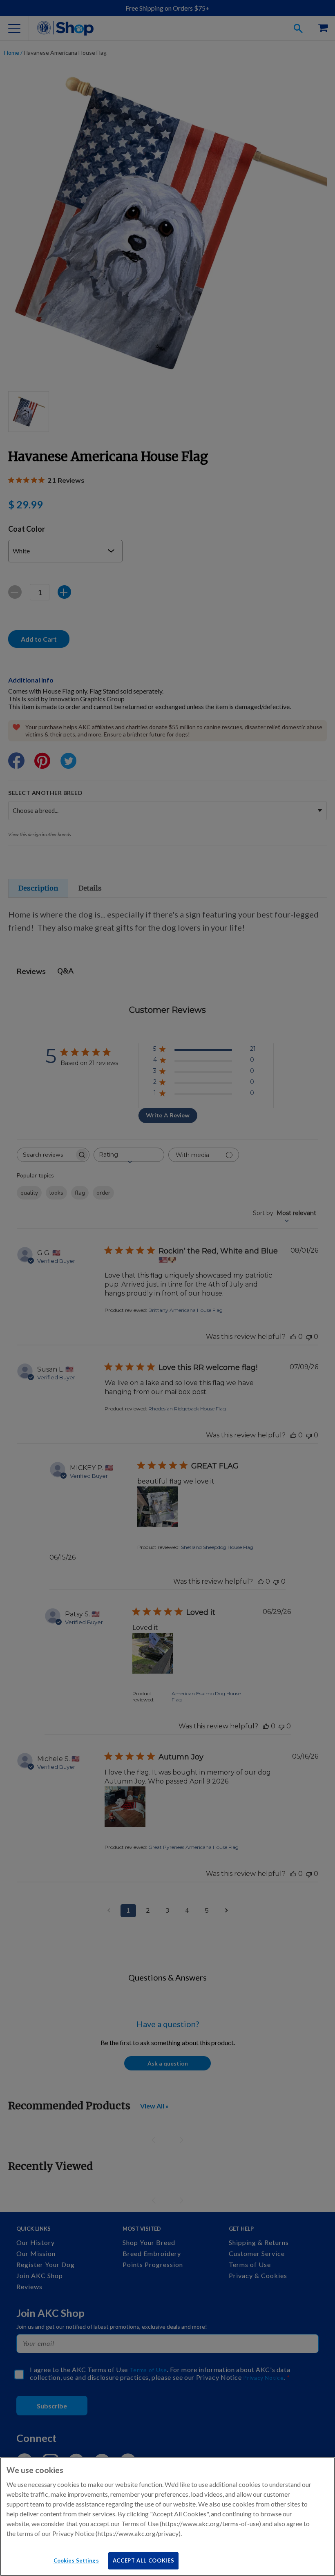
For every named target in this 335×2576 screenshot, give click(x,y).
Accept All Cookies (144, 2560)
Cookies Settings (76, 2560)
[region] (167, 2517)
